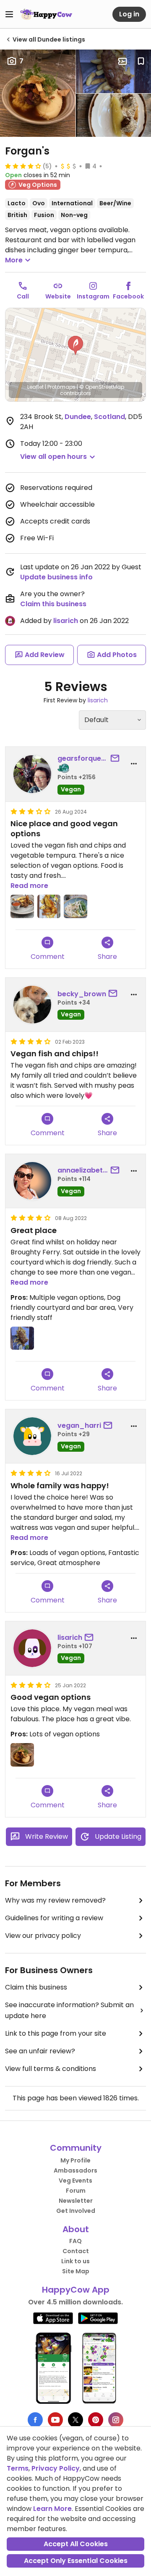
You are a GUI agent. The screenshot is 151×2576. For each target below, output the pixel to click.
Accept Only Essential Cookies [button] (76, 2561)
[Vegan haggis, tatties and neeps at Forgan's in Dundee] (22, 1755)
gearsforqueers (83, 758)
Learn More (52, 2509)
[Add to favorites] (141, 61)
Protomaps (61, 387)
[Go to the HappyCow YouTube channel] (55, 2420)
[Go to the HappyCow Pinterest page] (96, 2420)
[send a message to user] (117, 759)
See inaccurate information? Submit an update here (69, 2010)
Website (58, 296)
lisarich (66, 621)
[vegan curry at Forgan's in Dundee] (75, 906)
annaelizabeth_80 (83, 1170)
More (14, 260)
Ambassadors (75, 2170)
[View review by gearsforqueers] (32, 774)
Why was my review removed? (55, 1900)
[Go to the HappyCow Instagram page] (116, 2420)
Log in (129, 14)
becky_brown (82, 994)
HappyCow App (76, 2290)
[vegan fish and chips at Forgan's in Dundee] (49, 906)
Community (76, 2148)
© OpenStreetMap (102, 387)
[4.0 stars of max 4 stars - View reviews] (23, 166)
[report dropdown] (134, 764)
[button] (75, 346)
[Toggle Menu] (9, 14)
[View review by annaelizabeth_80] (32, 1181)
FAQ (75, 2241)
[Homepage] (46, 14)
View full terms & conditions (51, 2069)
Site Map (76, 2271)
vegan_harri (79, 1425)
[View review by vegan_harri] (32, 1436)
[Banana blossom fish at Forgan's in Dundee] (22, 1338)
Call (23, 296)
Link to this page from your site (56, 2033)
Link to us (75, 2261)
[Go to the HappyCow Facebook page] (35, 2420)
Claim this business (53, 604)
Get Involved (76, 2211)
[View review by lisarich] (32, 1648)
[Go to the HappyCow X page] (75, 2420)
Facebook (128, 296)
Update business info (56, 577)
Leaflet (35, 387)
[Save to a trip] (122, 61)
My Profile (75, 2160)
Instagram (93, 296)
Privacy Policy (56, 2468)
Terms (18, 2468)
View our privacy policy (43, 1936)
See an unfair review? (40, 2051)
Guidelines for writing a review (54, 1918)
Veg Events (75, 2181)
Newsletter (76, 2201)
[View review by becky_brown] (32, 1005)
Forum (76, 2191)
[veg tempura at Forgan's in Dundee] (22, 906)
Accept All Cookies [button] (76, 2544)
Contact (76, 2251)
